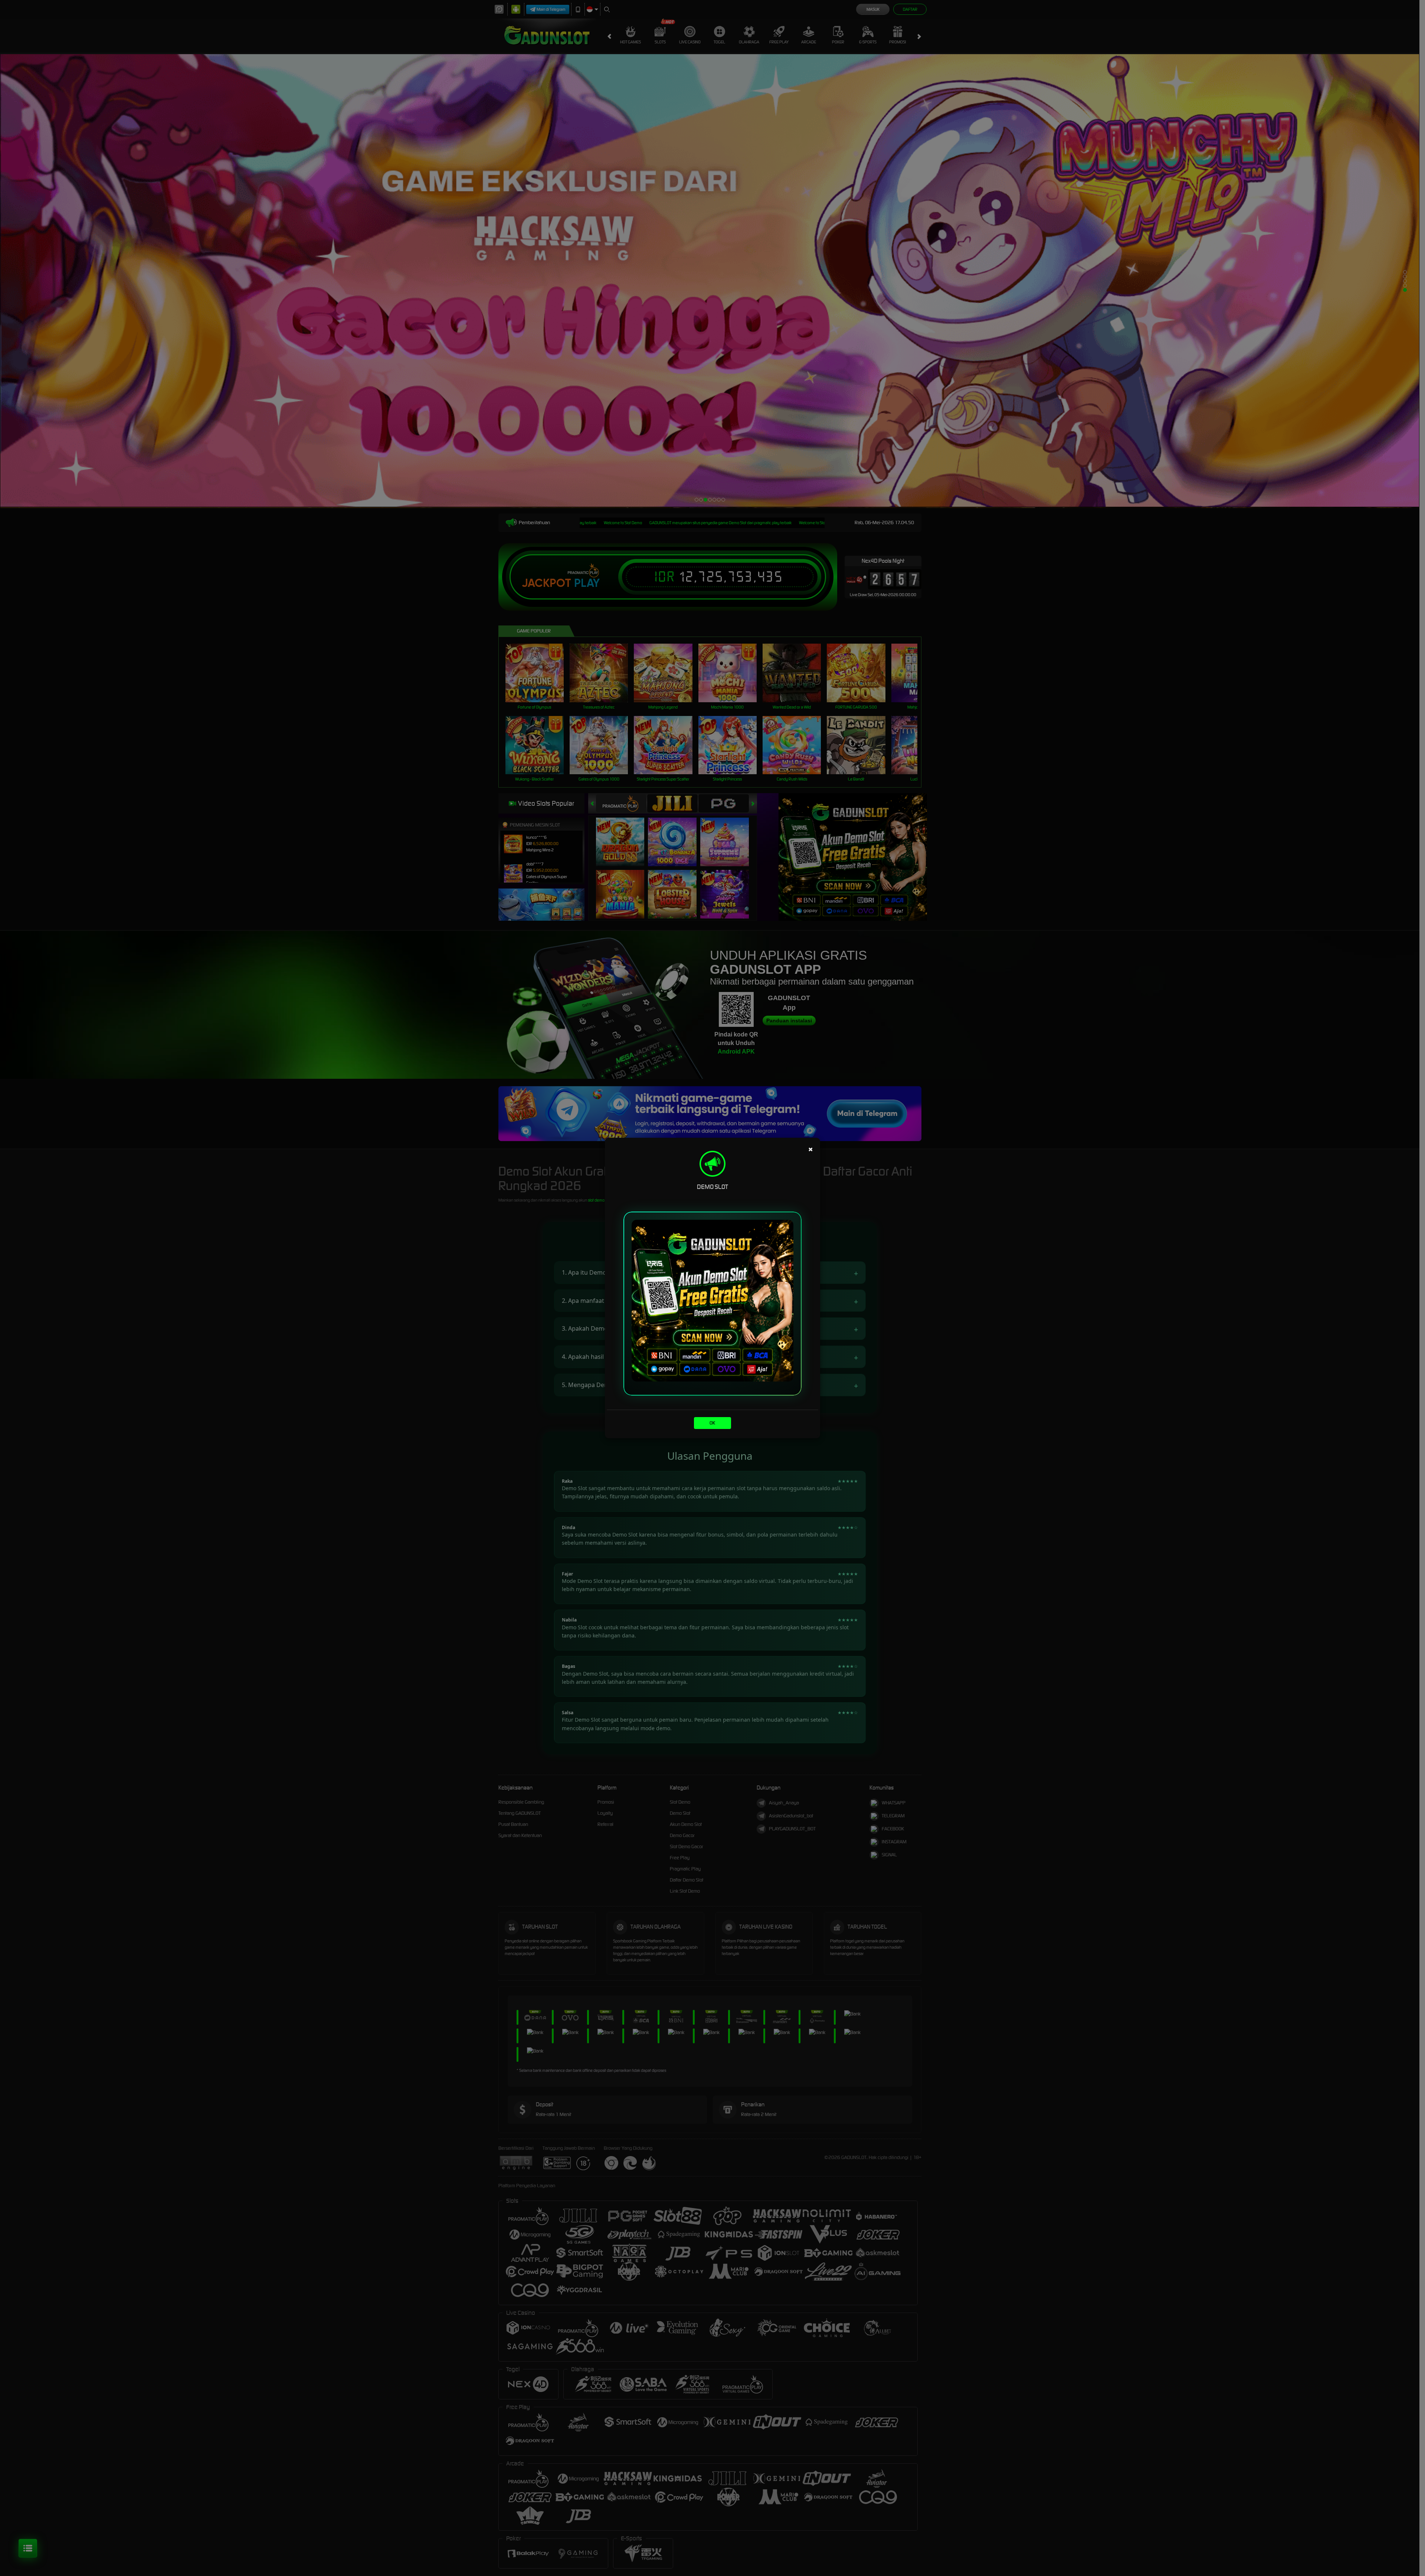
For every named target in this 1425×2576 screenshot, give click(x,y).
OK (712, 1423)
